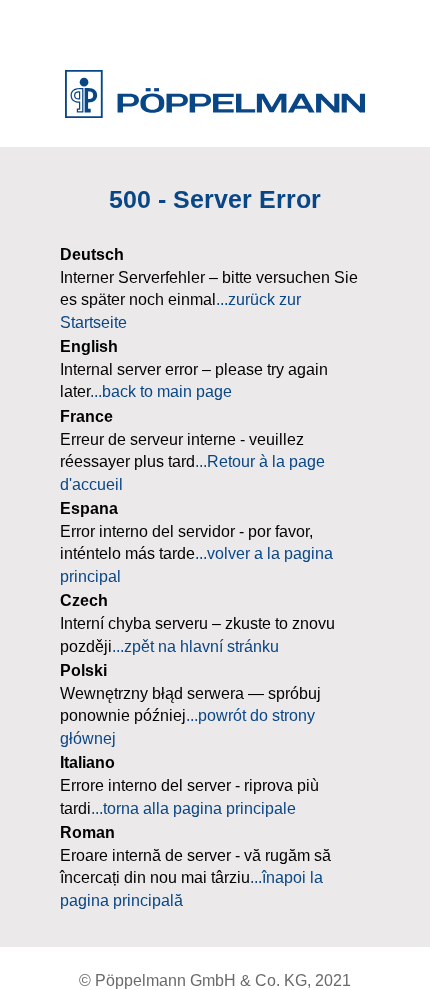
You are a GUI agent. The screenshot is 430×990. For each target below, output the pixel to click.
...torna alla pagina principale (193, 808)
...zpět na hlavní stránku (195, 646)
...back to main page (161, 391)
